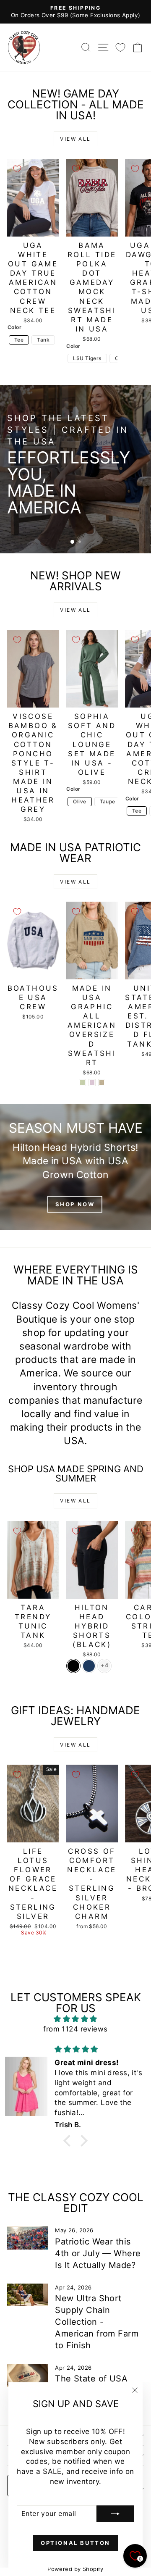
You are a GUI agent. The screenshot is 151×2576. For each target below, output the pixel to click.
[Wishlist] (120, 47)
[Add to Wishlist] (17, 169)
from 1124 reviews (75, 2029)
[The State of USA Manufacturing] (27, 2375)
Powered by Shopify (75, 2569)
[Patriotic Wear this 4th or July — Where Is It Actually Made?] (27, 2238)
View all (75, 139)
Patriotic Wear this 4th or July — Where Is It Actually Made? (98, 2253)
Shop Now (115, 512)
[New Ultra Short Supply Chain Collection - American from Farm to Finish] (27, 2295)
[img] (75, 2019)
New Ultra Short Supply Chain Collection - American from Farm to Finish (97, 2322)
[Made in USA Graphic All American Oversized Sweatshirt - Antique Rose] (92, 1083)
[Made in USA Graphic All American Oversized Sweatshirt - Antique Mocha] (102, 1083)
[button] (69, 2141)
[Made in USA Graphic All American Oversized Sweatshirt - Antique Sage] (82, 1083)
